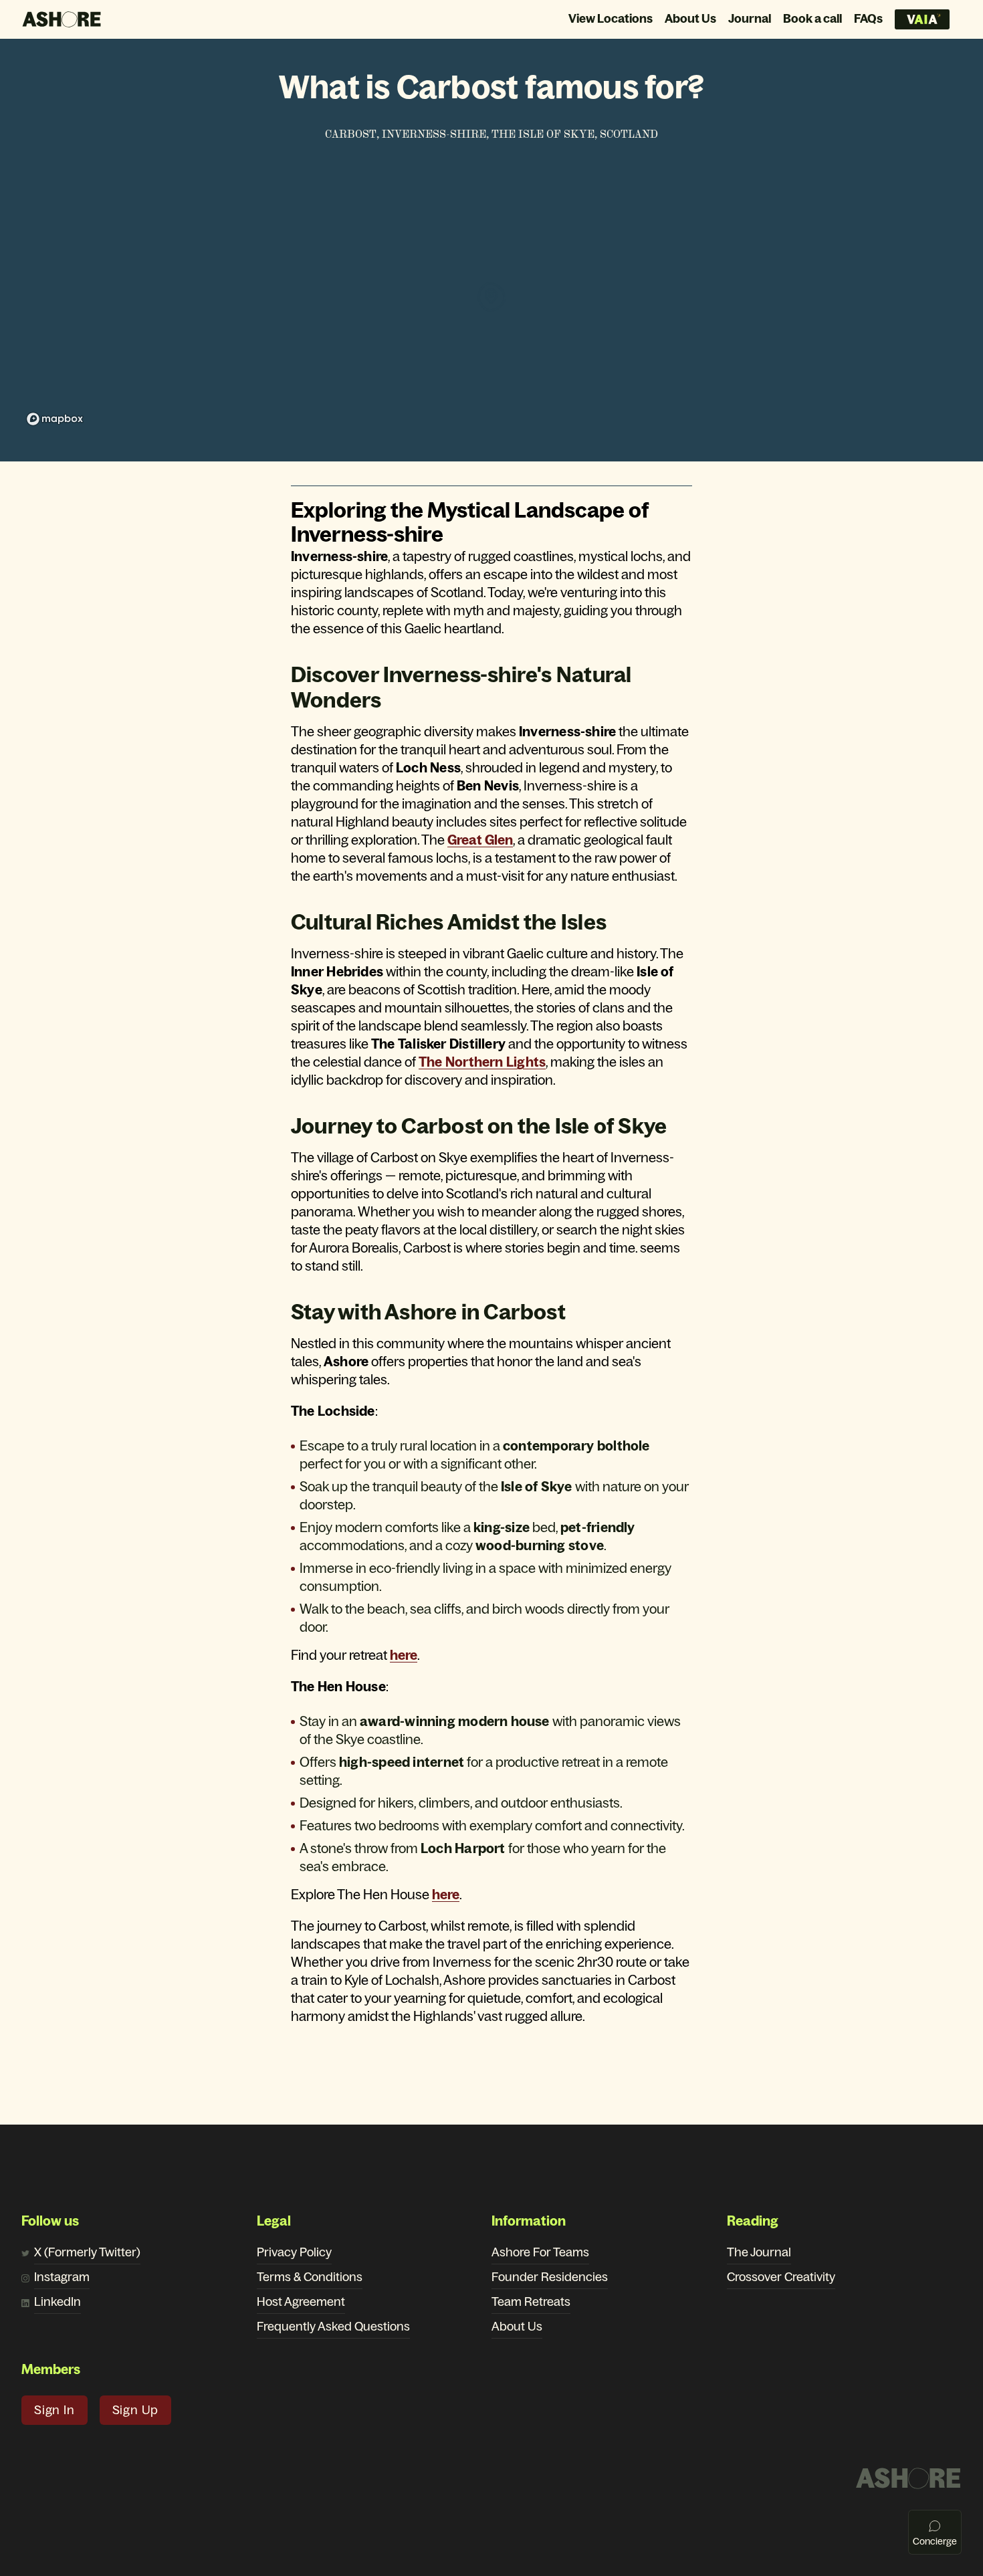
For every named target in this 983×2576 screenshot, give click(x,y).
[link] (482, 1062)
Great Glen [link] (480, 840)
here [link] (404, 1655)
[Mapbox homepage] (55, 419)
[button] (54, 2410)
